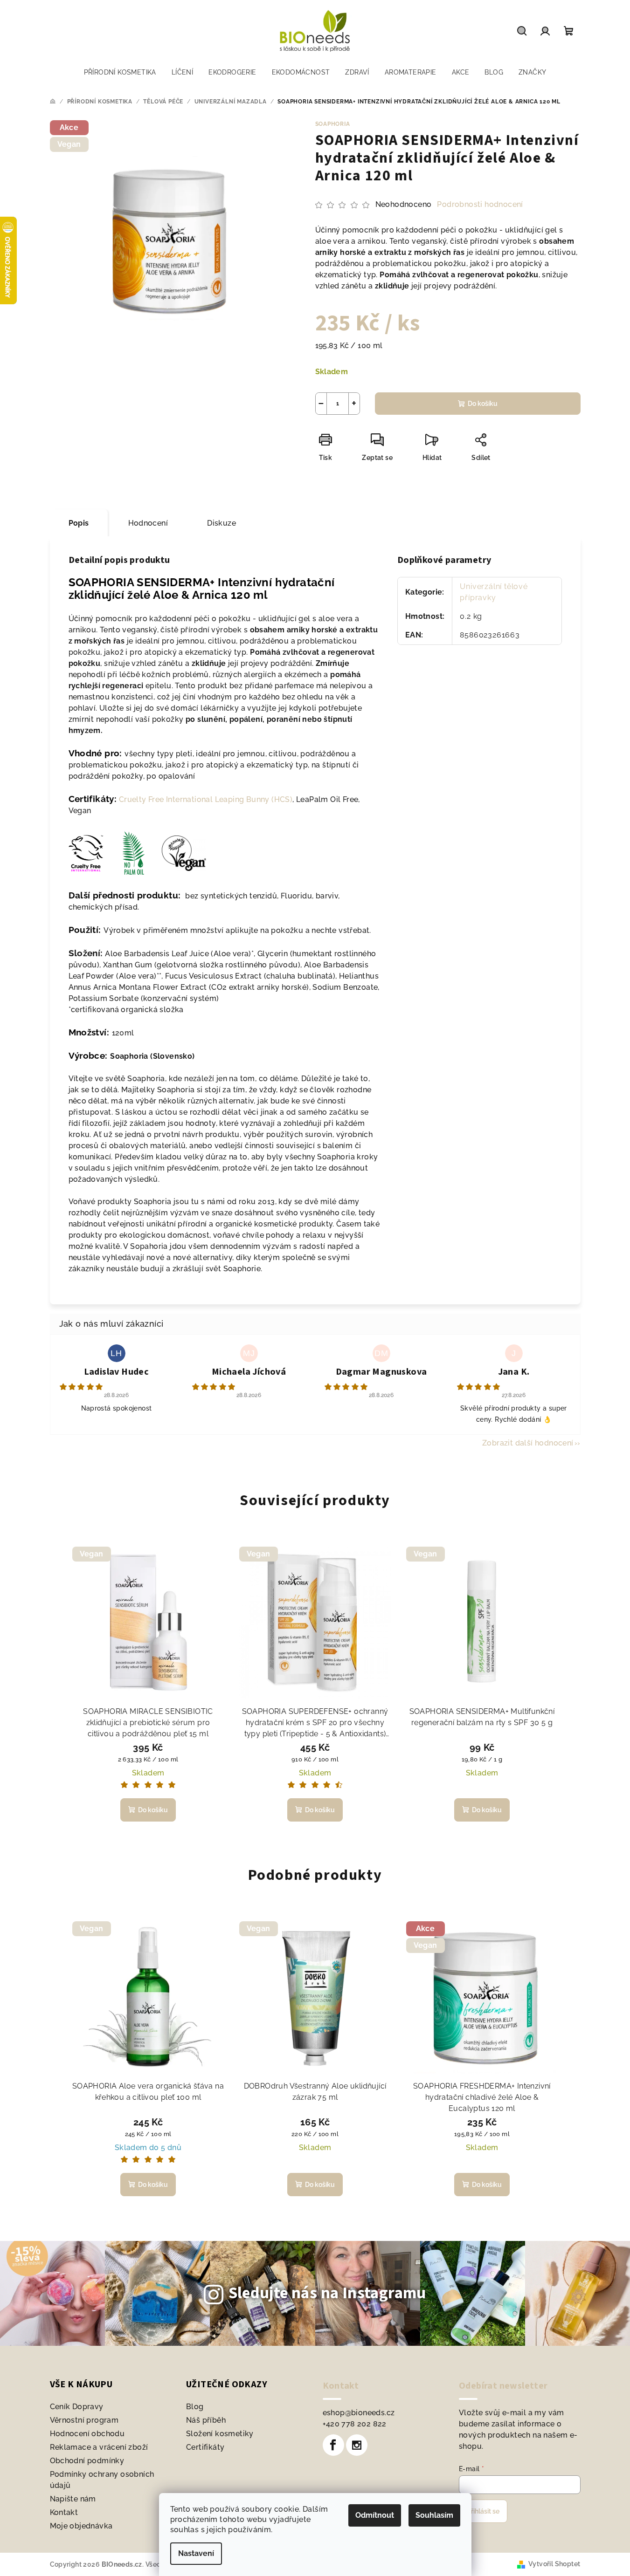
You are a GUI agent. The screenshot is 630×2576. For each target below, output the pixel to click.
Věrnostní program (84, 2420)
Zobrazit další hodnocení (528, 1443)
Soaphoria (333, 124)
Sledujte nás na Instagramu (327, 2293)
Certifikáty (205, 2447)
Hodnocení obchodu (87, 2434)
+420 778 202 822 (355, 2424)
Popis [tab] (79, 523)
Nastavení (196, 2553)
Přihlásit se (483, 2511)
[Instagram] (357, 2445)
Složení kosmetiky (220, 2434)
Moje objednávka (81, 2526)
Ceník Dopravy (77, 2407)
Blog (195, 2407)
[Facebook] (333, 2445)
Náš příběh (206, 2420)
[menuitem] (120, 72)
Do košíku (483, 404)
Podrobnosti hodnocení (480, 204)
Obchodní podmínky (87, 2461)
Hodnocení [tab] (148, 523)
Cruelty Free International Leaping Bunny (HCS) (206, 799)
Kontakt (64, 2512)
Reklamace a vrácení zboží (99, 2447)
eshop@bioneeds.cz (359, 2413)
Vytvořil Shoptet (554, 2564)
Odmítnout (375, 2515)
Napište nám (73, 2499)
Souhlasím (434, 2515)
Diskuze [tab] (222, 523)
